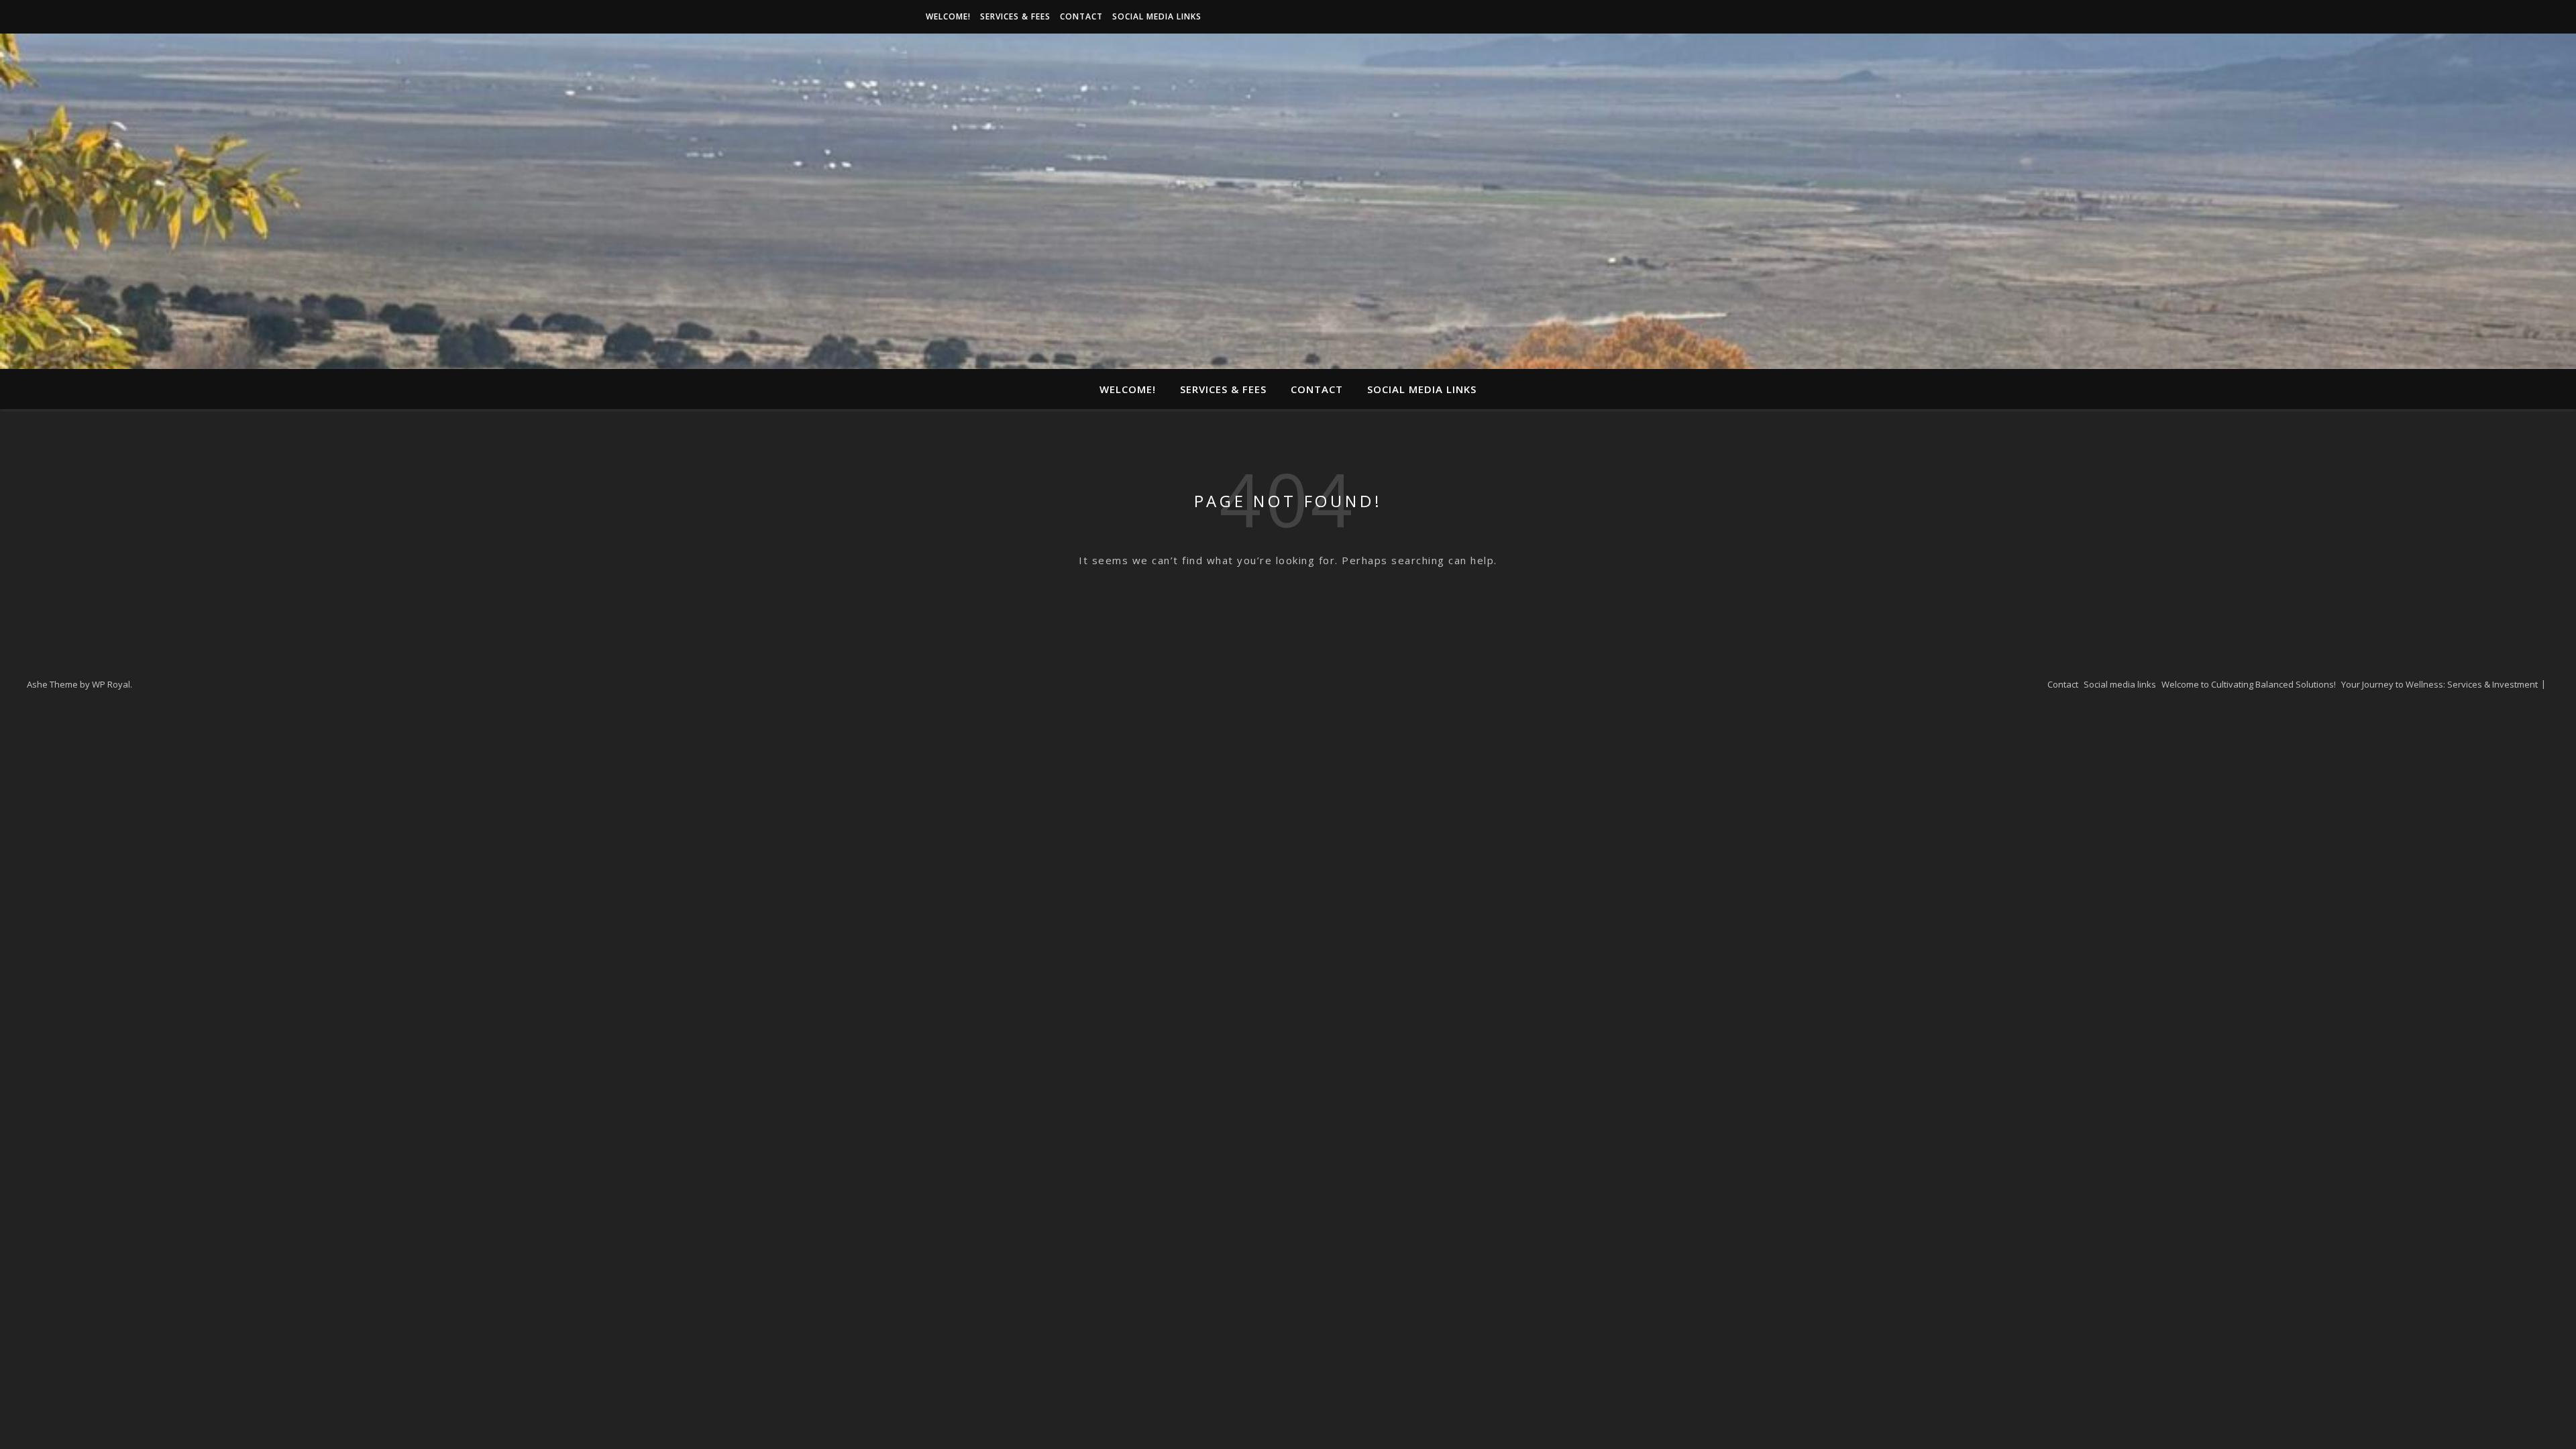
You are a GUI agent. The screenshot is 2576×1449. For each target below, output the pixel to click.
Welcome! (948, 16)
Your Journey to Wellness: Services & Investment (2439, 684)
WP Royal (111, 684)
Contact (1081, 16)
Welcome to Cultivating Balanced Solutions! (2249, 684)
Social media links (1157, 16)
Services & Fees (1015, 16)
